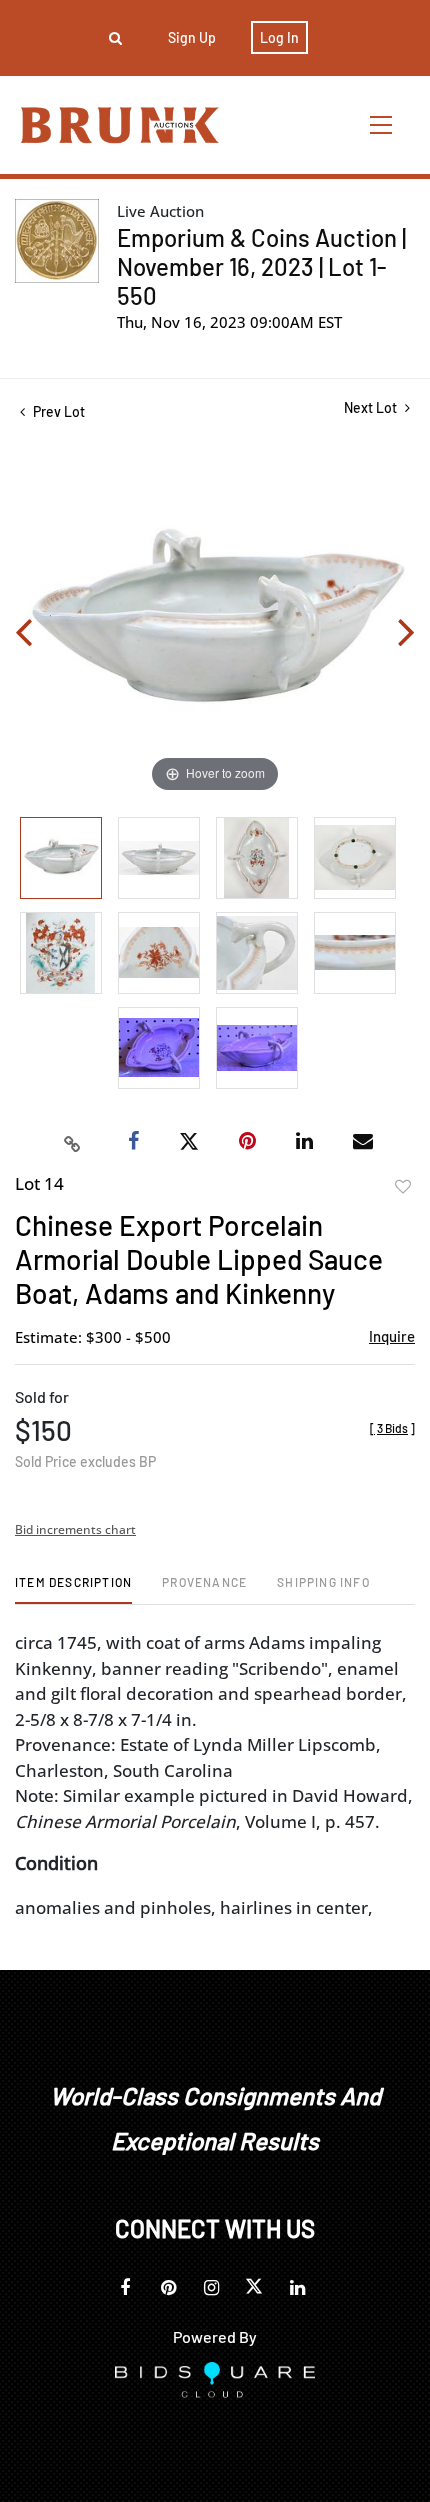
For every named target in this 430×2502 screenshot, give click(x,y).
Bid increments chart (75, 1529)
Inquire (392, 1336)
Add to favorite (403, 1187)
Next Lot (372, 407)
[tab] (73, 1589)
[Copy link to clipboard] (73, 1142)
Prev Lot (57, 411)
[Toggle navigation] (382, 124)
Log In (279, 37)
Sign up (192, 37)
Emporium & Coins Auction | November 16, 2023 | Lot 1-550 (261, 266)
